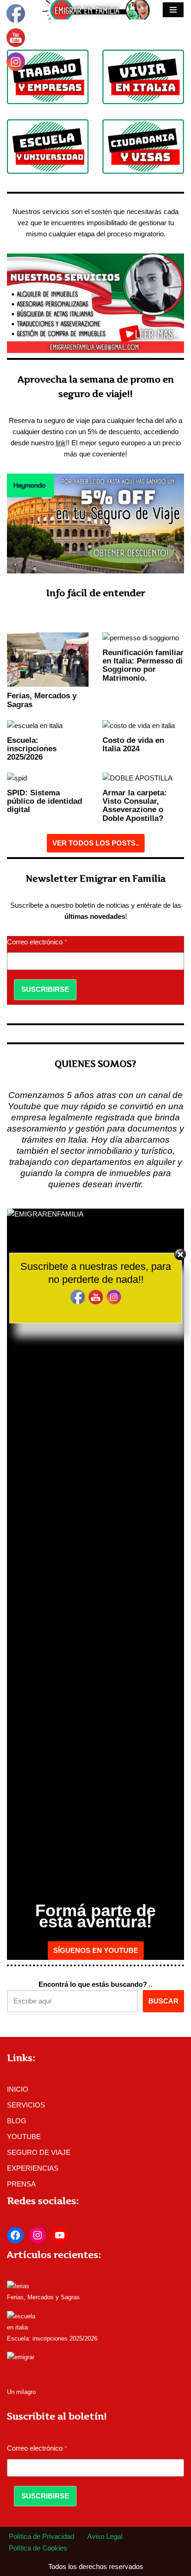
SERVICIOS (26, 2105)
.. (95, 1984)
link (61, 443)
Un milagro (21, 2392)
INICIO (18, 2089)
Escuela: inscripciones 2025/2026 (32, 748)
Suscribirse (45, 989)
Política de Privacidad (41, 2536)
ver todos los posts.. (96, 843)
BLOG (17, 2121)
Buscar (163, 2001)
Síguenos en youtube (96, 1950)
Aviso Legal (105, 2536)
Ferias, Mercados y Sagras (43, 2297)
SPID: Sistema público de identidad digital (45, 801)
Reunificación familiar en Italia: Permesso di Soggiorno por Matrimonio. (143, 665)
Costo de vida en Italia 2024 (133, 744)
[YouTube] (60, 2235)
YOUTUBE (24, 2137)
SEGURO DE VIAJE (39, 2152)
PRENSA (21, 2184)
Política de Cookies (38, 2548)
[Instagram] (38, 2235)
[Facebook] (15, 2235)
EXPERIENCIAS (33, 2168)
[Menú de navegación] (173, 10)
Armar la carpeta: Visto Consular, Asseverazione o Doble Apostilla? (135, 805)
